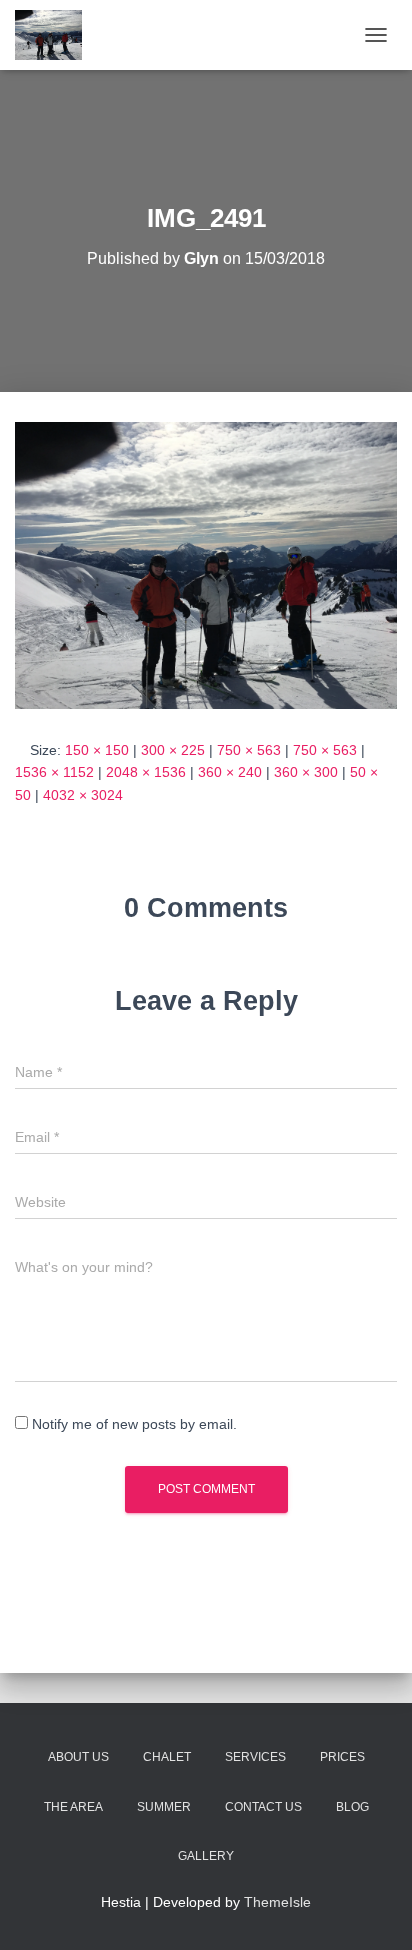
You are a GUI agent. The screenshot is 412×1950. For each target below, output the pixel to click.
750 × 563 (249, 750)
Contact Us (263, 1807)
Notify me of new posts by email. (134, 1424)
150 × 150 (97, 750)
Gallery (206, 1856)
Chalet (167, 1757)
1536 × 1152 (54, 772)
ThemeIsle (277, 1902)
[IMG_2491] (206, 564)
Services (255, 1757)
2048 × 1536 (146, 772)
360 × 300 (306, 772)
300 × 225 (173, 750)
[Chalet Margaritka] (56, 35)
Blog (352, 1807)
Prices (342, 1757)
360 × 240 (230, 772)
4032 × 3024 (83, 795)
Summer (164, 1807)
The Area (73, 1807)
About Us (78, 1757)
